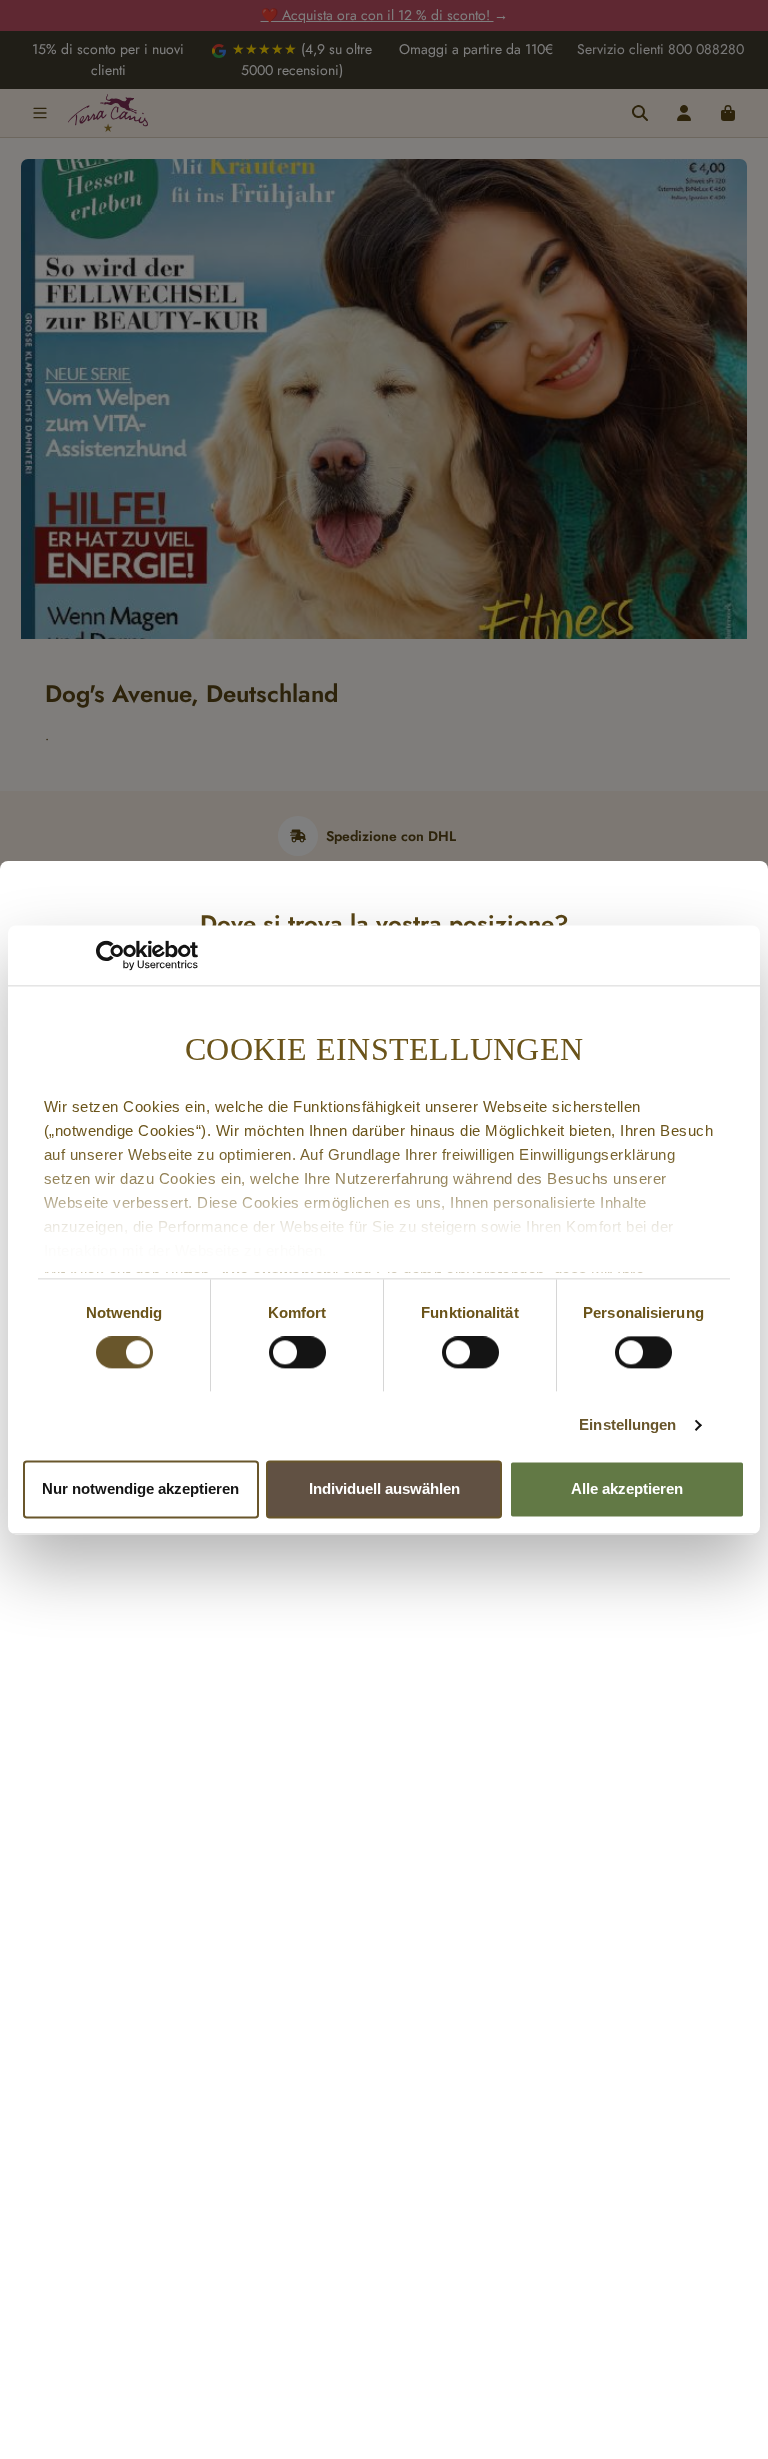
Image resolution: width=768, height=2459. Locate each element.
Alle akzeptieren (627, 1488)
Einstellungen (627, 1425)
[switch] (297, 1353)
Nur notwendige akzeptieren (140, 1488)
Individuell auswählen (384, 1488)
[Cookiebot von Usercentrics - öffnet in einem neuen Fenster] (110, 955)
